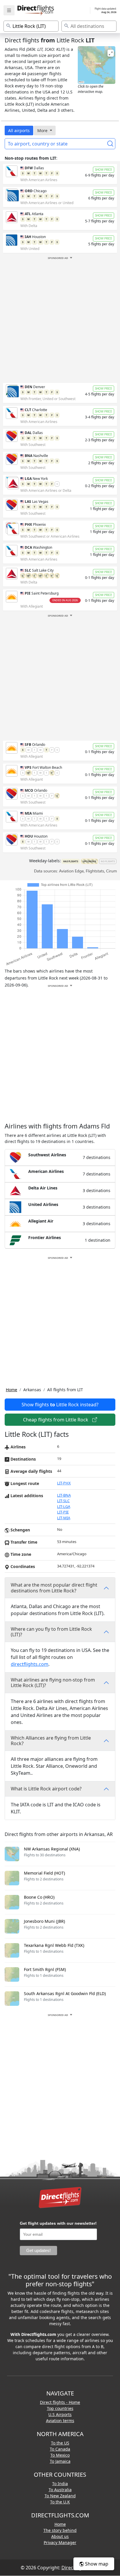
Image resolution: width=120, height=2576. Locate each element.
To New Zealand (60, 2496)
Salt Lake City (39, 570)
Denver (35, 387)
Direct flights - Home (60, 2402)
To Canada (60, 2449)
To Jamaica (60, 2461)
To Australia (60, 2490)
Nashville (36, 456)
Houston (35, 237)
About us (60, 2536)
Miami (34, 813)
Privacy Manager (60, 2542)
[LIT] (97, 65)
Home (12, 1390)
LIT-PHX (64, 1483)
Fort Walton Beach (43, 767)
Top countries (60, 2408)
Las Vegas (37, 502)
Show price (104, 170)
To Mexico (60, 2455)
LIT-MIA (64, 1518)
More (43, 130)
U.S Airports (60, 2414)
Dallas (34, 168)
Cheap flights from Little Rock (56, 1420)
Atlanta (34, 214)
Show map (96, 2564)
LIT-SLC (63, 1501)
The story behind (60, 2530)
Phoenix (35, 524)
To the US (60, 2443)
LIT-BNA (64, 1495)
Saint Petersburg (42, 593)
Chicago (36, 191)
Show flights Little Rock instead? (60, 1405)
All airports (19, 130)
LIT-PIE (63, 1512)
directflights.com (30, 1664)
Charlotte (36, 410)
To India (60, 2484)
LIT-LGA (64, 1506)
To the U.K (60, 2502)
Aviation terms (60, 2421)
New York (36, 479)
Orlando (35, 745)
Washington (38, 547)
